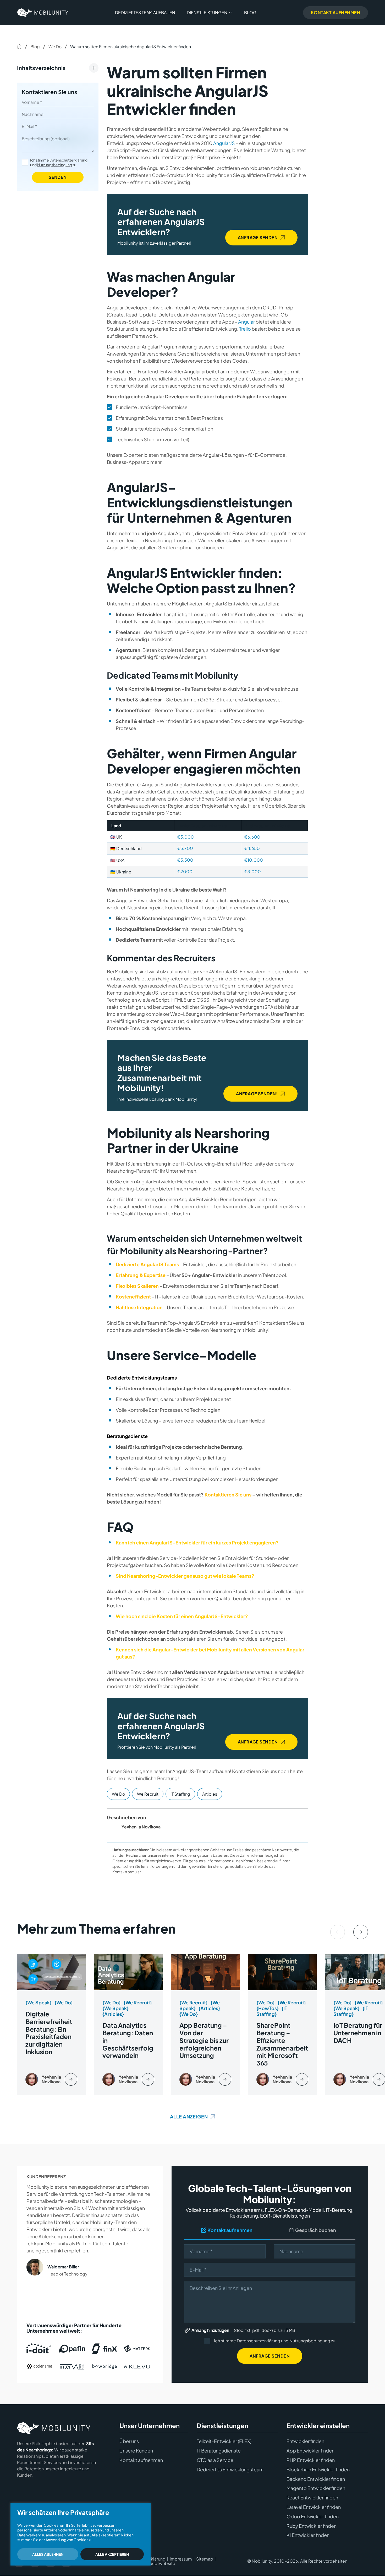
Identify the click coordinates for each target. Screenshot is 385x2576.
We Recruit (148, 1794)
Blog (250, 12)
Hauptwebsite (161, 2564)
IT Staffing (180, 1794)
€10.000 (254, 860)
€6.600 (252, 837)
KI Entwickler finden (308, 2535)
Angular (246, 322)
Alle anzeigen (189, 2116)
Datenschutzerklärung (68, 160)
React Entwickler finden (312, 2498)
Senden (58, 177)
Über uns (129, 2441)
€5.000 (186, 837)
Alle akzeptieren (112, 2554)
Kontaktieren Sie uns (49, 92)
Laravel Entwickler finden (314, 2507)
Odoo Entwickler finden (313, 2516)
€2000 (185, 871)
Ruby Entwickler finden (312, 2526)
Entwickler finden (305, 2441)
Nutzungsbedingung (55, 165)
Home (19, 46)
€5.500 (185, 860)
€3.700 (185, 848)
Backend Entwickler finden (316, 2479)
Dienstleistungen (207, 12)
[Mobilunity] (43, 13)
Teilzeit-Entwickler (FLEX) (224, 2441)
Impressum (181, 2559)
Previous (338, 1932)
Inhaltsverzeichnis (41, 68)
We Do (55, 47)
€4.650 (252, 848)
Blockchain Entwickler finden (318, 2470)
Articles (210, 1794)
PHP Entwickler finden (311, 2460)
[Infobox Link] (51, 2024)
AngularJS (224, 143)
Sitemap (205, 2559)
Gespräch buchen (316, 2230)
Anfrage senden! (257, 1094)
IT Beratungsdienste (219, 2451)
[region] (81, 2534)
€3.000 (253, 871)
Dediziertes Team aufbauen (145, 12)
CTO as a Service (215, 2460)
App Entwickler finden (310, 2451)
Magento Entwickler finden (316, 2488)
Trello (245, 329)
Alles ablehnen (48, 2554)
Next (361, 1932)
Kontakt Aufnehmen (336, 12)
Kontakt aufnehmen (230, 2230)
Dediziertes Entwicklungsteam (230, 2470)
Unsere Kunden (136, 2451)
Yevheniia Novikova (141, 1827)
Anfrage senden (258, 237)
